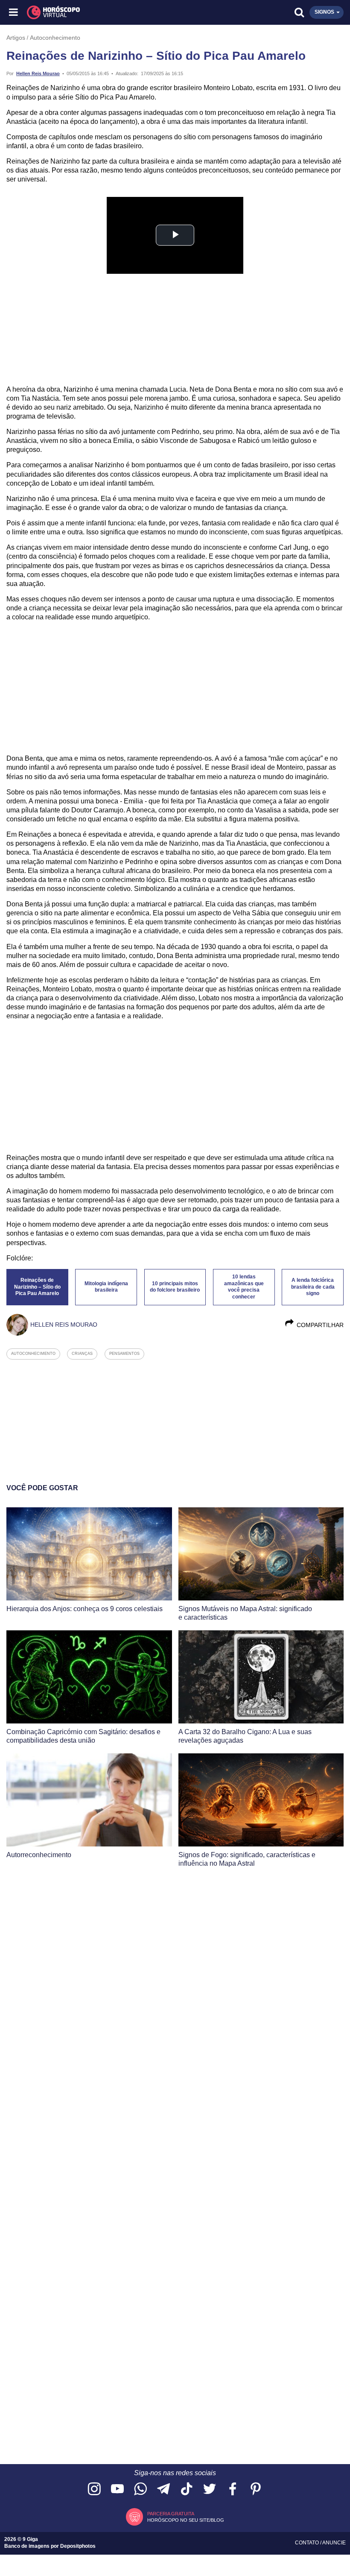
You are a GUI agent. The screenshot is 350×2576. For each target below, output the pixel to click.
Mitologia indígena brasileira (106, 1287)
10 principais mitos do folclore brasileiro (175, 1287)
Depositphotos (78, 2546)
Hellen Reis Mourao (38, 73)
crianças (82, 1354)
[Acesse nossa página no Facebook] (233, 2490)
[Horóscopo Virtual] (95, 12)
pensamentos (124, 1354)
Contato (308, 2543)
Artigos (16, 38)
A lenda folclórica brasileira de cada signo (313, 1287)
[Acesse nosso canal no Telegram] (163, 2490)
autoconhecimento (33, 1354)
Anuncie (334, 2543)
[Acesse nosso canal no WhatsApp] (140, 2490)
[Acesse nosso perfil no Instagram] (94, 2490)
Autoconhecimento (55, 38)
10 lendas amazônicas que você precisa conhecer (244, 1287)
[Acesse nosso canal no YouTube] (117, 2490)
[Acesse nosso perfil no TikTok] (187, 2490)
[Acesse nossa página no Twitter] (210, 2490)
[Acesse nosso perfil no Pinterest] (256, 2490)
